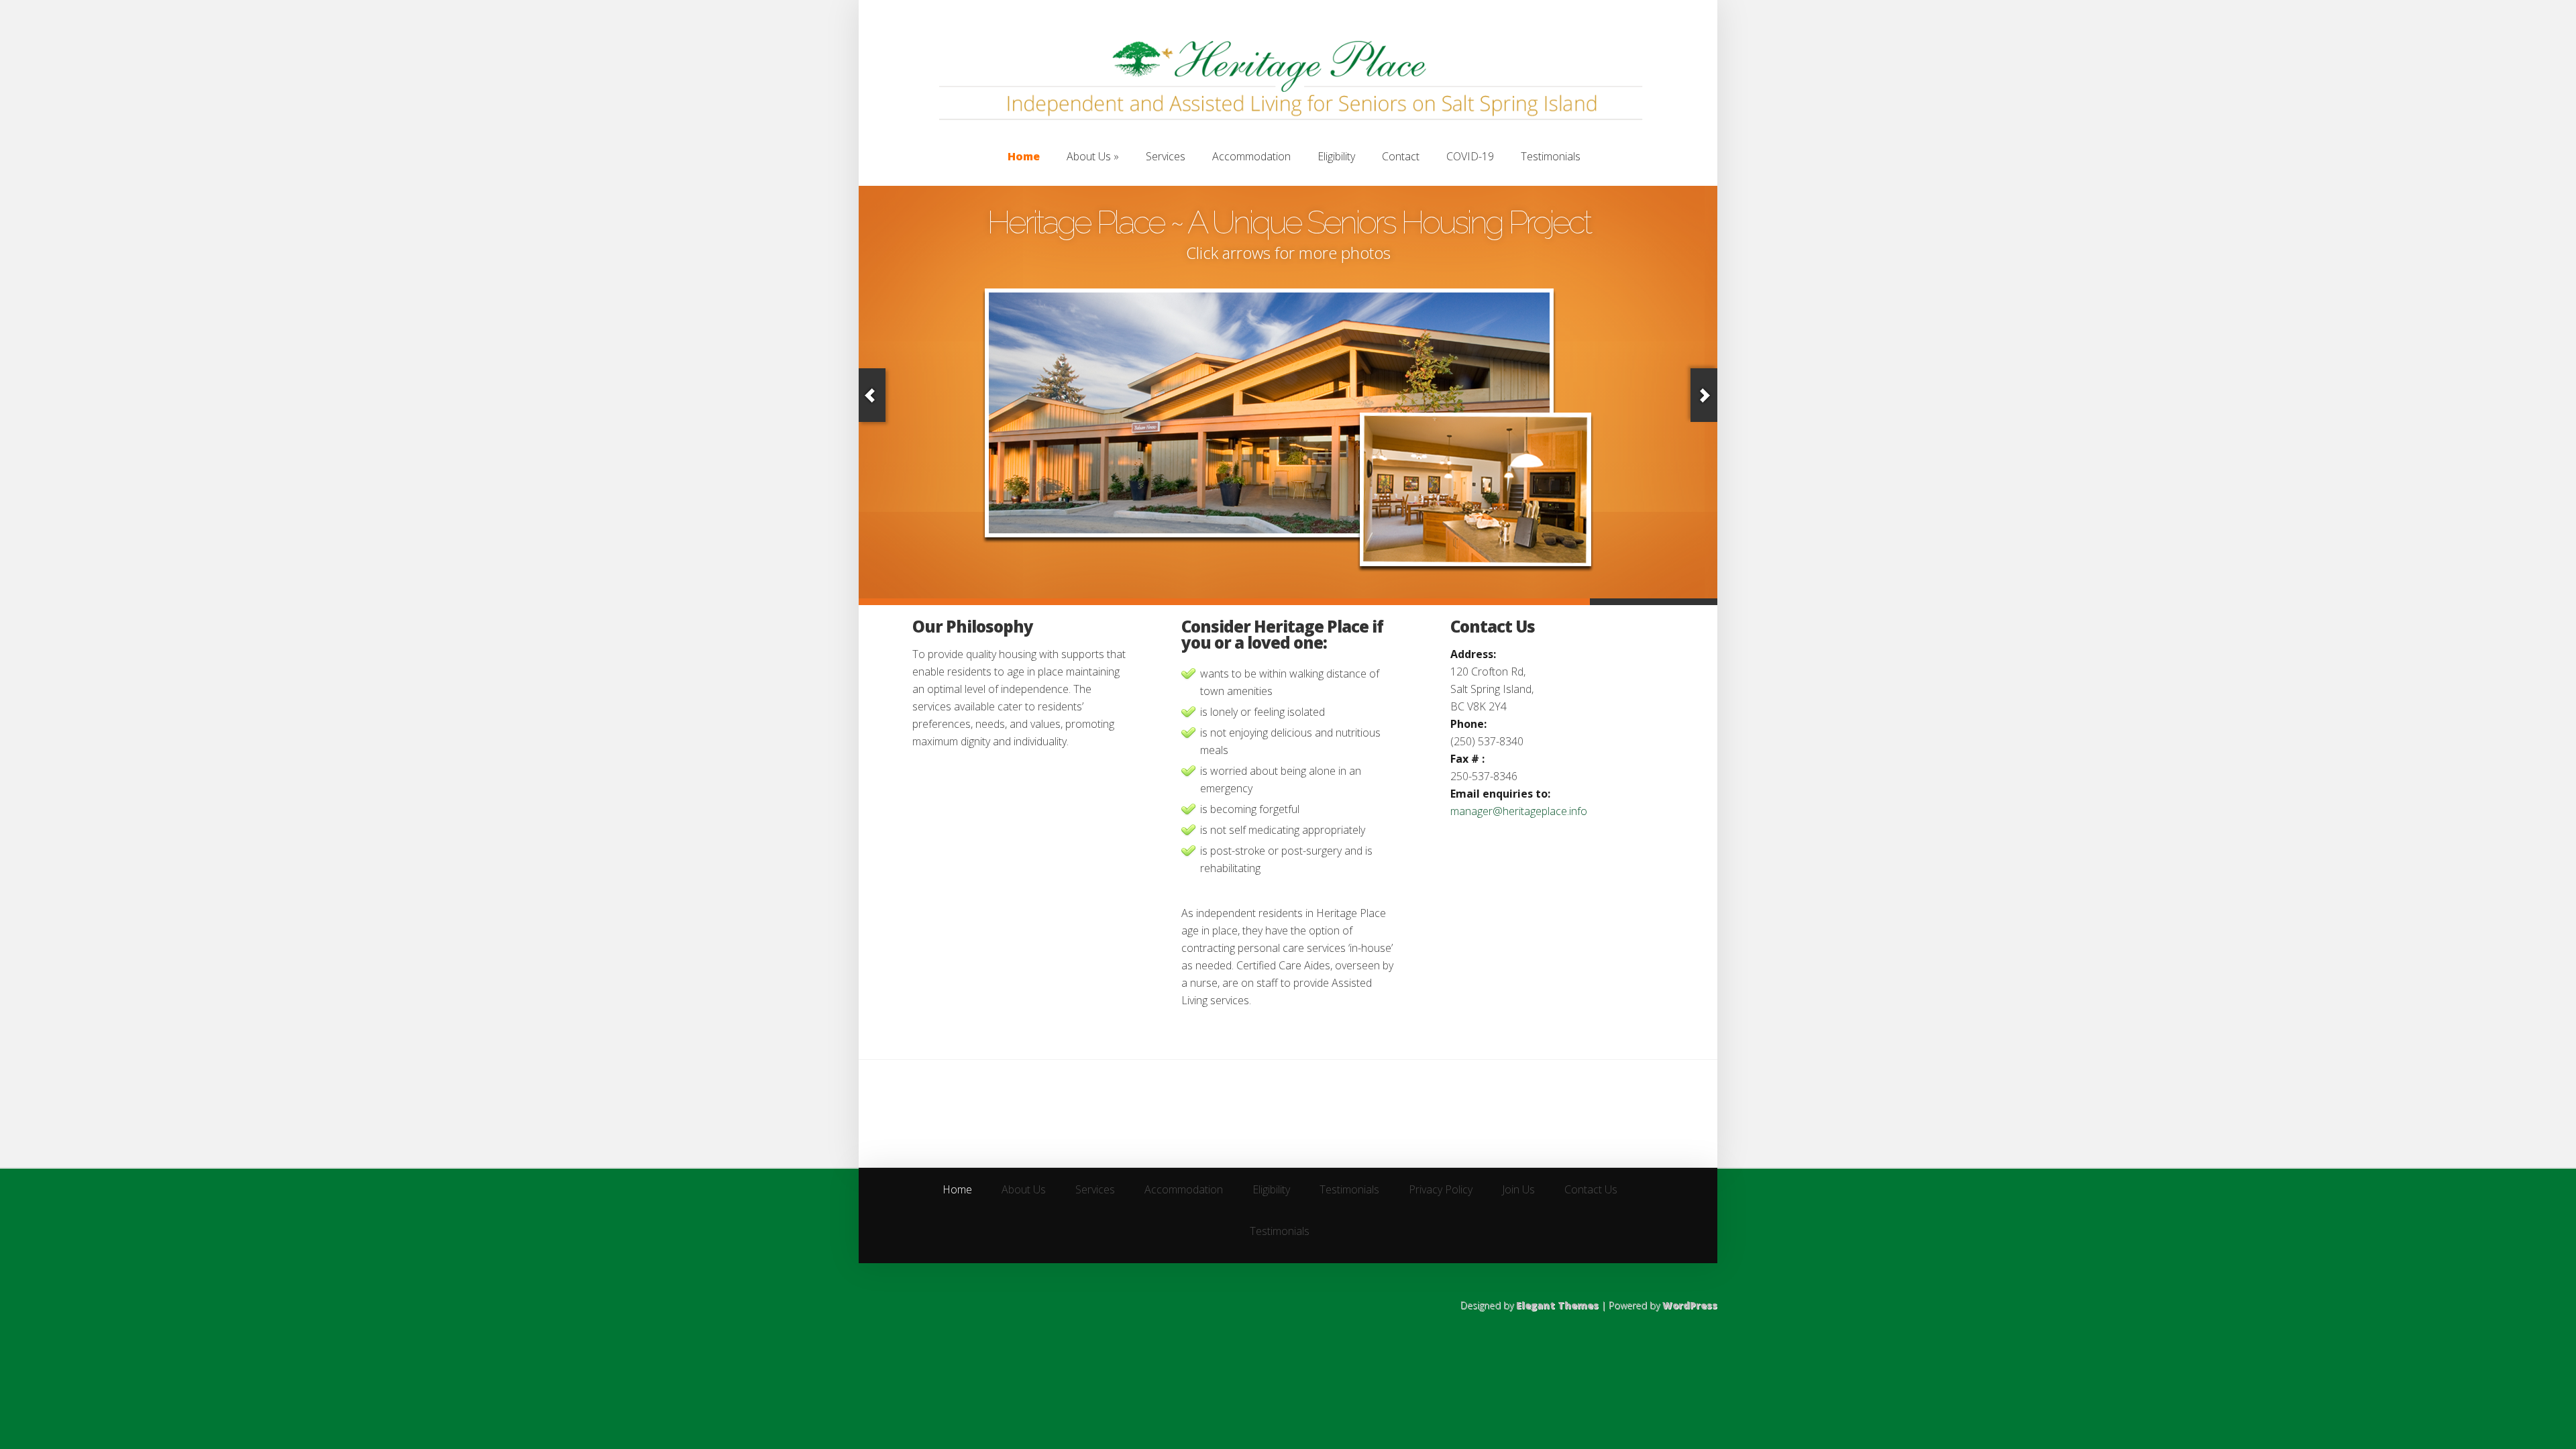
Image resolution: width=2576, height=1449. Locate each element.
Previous (872, 395)
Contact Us (1493, 626)
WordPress (1690, 1305)
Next (1704, 395)
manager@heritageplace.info (1519, 811)
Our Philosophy (973, 626)
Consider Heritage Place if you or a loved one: (1282, 634)
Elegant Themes (1557, 1305)
